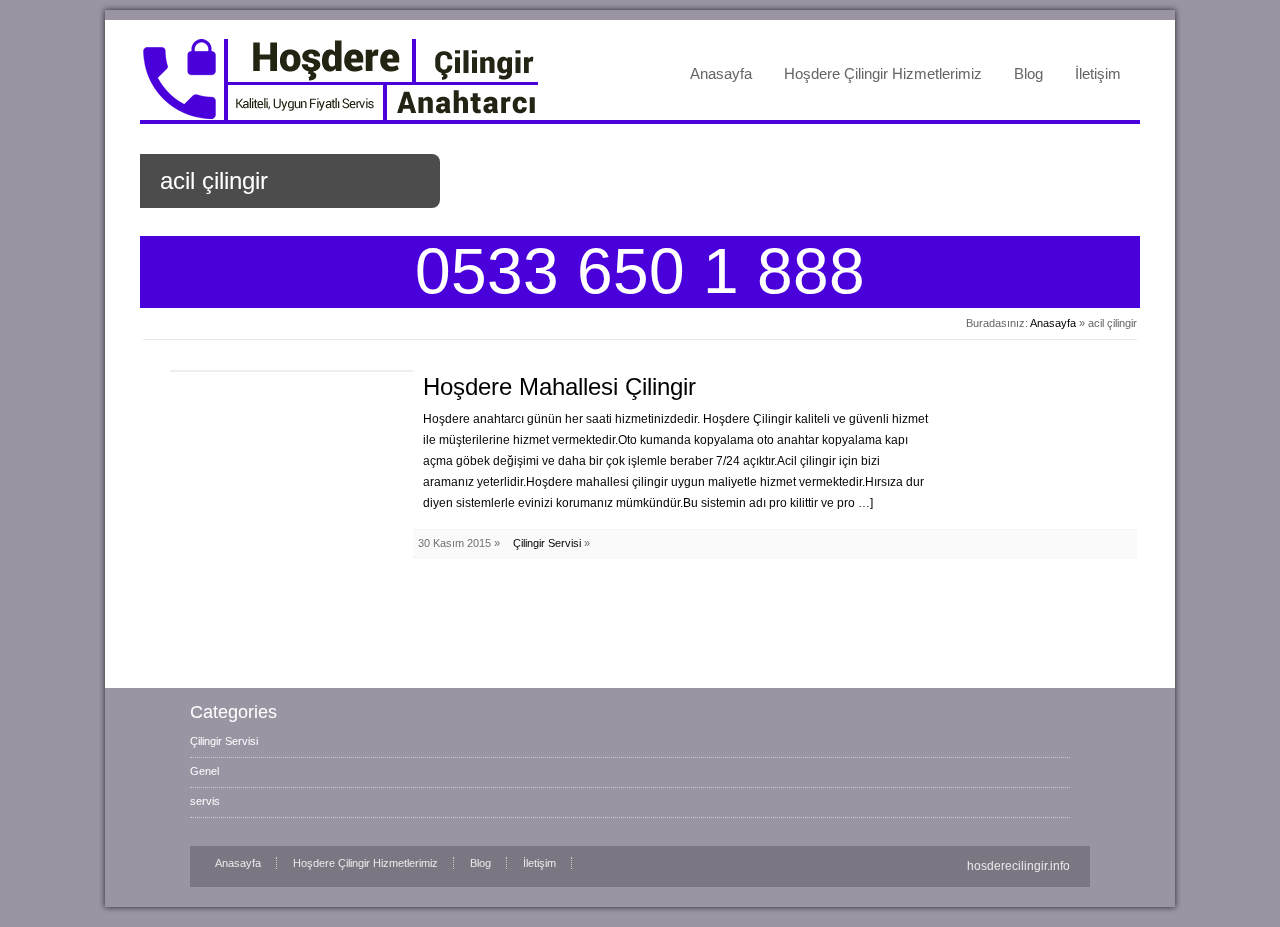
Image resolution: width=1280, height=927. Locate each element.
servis (205, 801)
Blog (1028, 73)
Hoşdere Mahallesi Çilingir (559, 386)
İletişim (1098, 73)
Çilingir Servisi (547, 543)
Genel (204, 771)
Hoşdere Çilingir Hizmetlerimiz (883, 73)
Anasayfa (721, 73)
